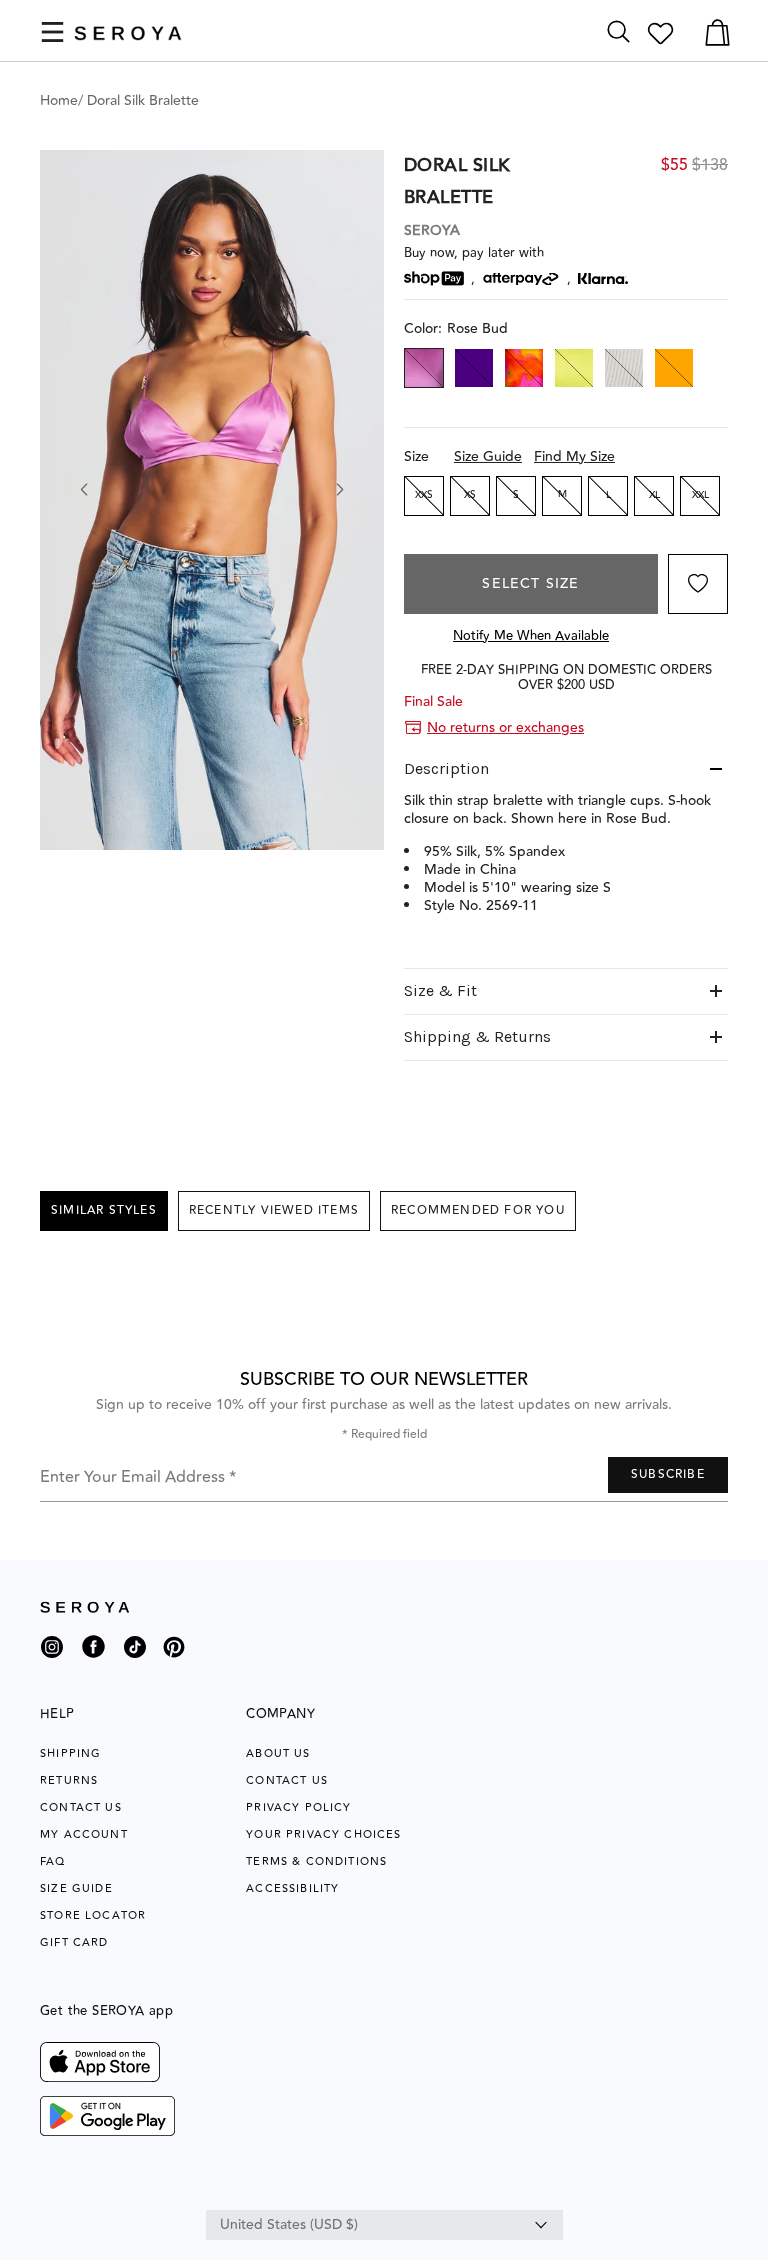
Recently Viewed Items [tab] (274, 1210)
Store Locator (93, 1915)
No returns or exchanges (505, 728)
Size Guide (488, 457)
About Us (278, 1753)
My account (84, 1834)
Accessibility (292, 1888)
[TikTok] (135, 1654)
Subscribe (668, 1474)
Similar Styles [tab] (104, 1210)
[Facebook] (93, 1661)
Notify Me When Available (531, 636)
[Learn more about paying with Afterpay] (521, 279)
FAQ (53, 1861)
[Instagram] (52, 1654)
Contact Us (81, 1807)
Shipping (70, 1753)
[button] (52, 32)
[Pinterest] (174, 1661)
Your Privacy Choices (323, 1834)
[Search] (618, 32)
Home (59, 101)
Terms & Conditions (316, 1861)
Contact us (287, 1780)
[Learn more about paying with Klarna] (603, 278)
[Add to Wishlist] (698, 584)
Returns (69, 1780)
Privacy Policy (298, 1807)
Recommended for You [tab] (478, 1210)
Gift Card (74, 1942)
